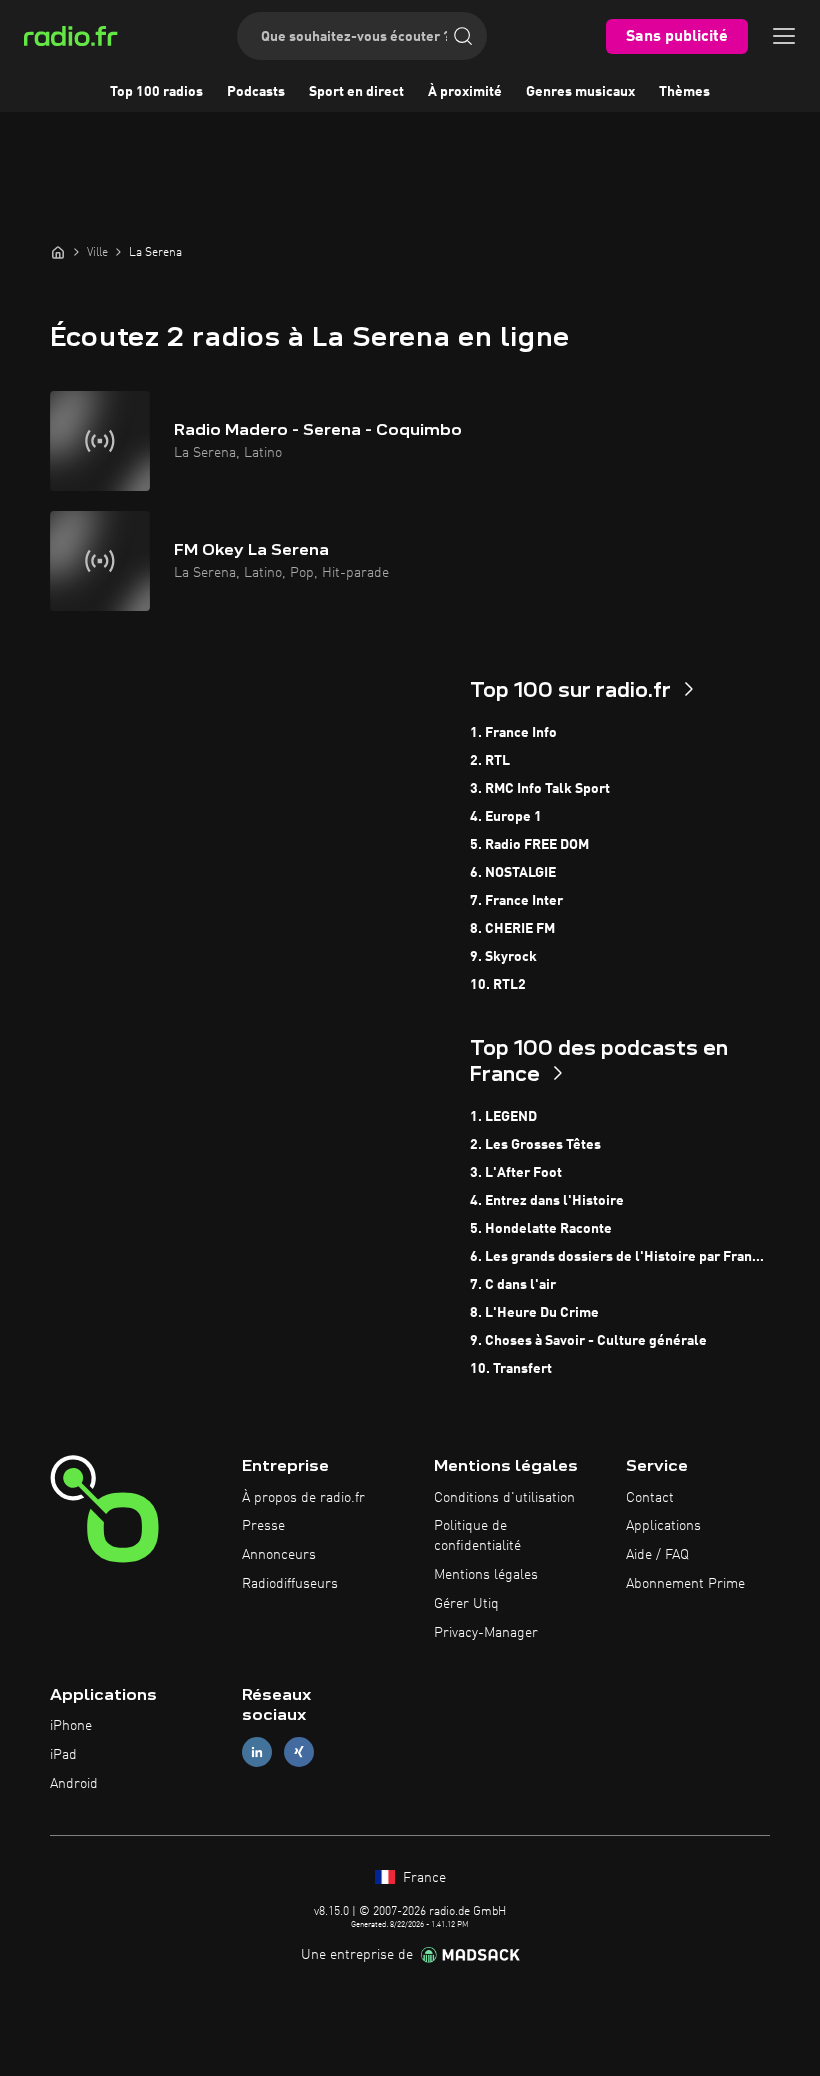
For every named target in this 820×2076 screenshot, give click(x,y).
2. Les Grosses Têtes (535, 1145)
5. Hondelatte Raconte (541, 1229)
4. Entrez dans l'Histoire (547, 1201)
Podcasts (256, 92)
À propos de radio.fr (303, 1498)
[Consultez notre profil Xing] (299, 1752)
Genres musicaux (580, 92)
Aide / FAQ (657, 1555)
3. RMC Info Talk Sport (540, 789)
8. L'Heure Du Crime (534, 1313)
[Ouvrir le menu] (784, 36)
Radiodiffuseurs (290, 1584)
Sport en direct (356, 92)
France (422, 1878)
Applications (663, 1526)
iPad (63, 1755)
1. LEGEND (503, 1117)
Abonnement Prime (685, 1584)
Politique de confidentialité (477, 1536)
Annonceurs (279, 1555)
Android (74, 1784)
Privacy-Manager (486, 1633)
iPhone (71, 1726)
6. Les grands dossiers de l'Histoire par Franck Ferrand (620, 1257)
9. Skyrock (503, 957)
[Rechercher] (463, 36)
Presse (263, 1526)
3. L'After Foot (516, 1173)
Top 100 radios (156, 92)
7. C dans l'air (513, 1285)
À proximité (465, 92)
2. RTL (490, 761)
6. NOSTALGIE (513, 873)
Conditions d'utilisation (504, 1498)
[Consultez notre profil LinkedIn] (257, 1752)
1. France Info (513, 733)
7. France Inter (516, 901)
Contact (650, 1498)
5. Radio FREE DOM (529, 845)
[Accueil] (58, 252)
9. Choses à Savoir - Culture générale (588, 1341)
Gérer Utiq (466, 1604)
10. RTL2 (498, 985)
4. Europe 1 (506, 817)
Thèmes (684, 92)
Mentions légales (486, 1575)
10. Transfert (511, 1369)
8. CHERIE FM (512, 929)
